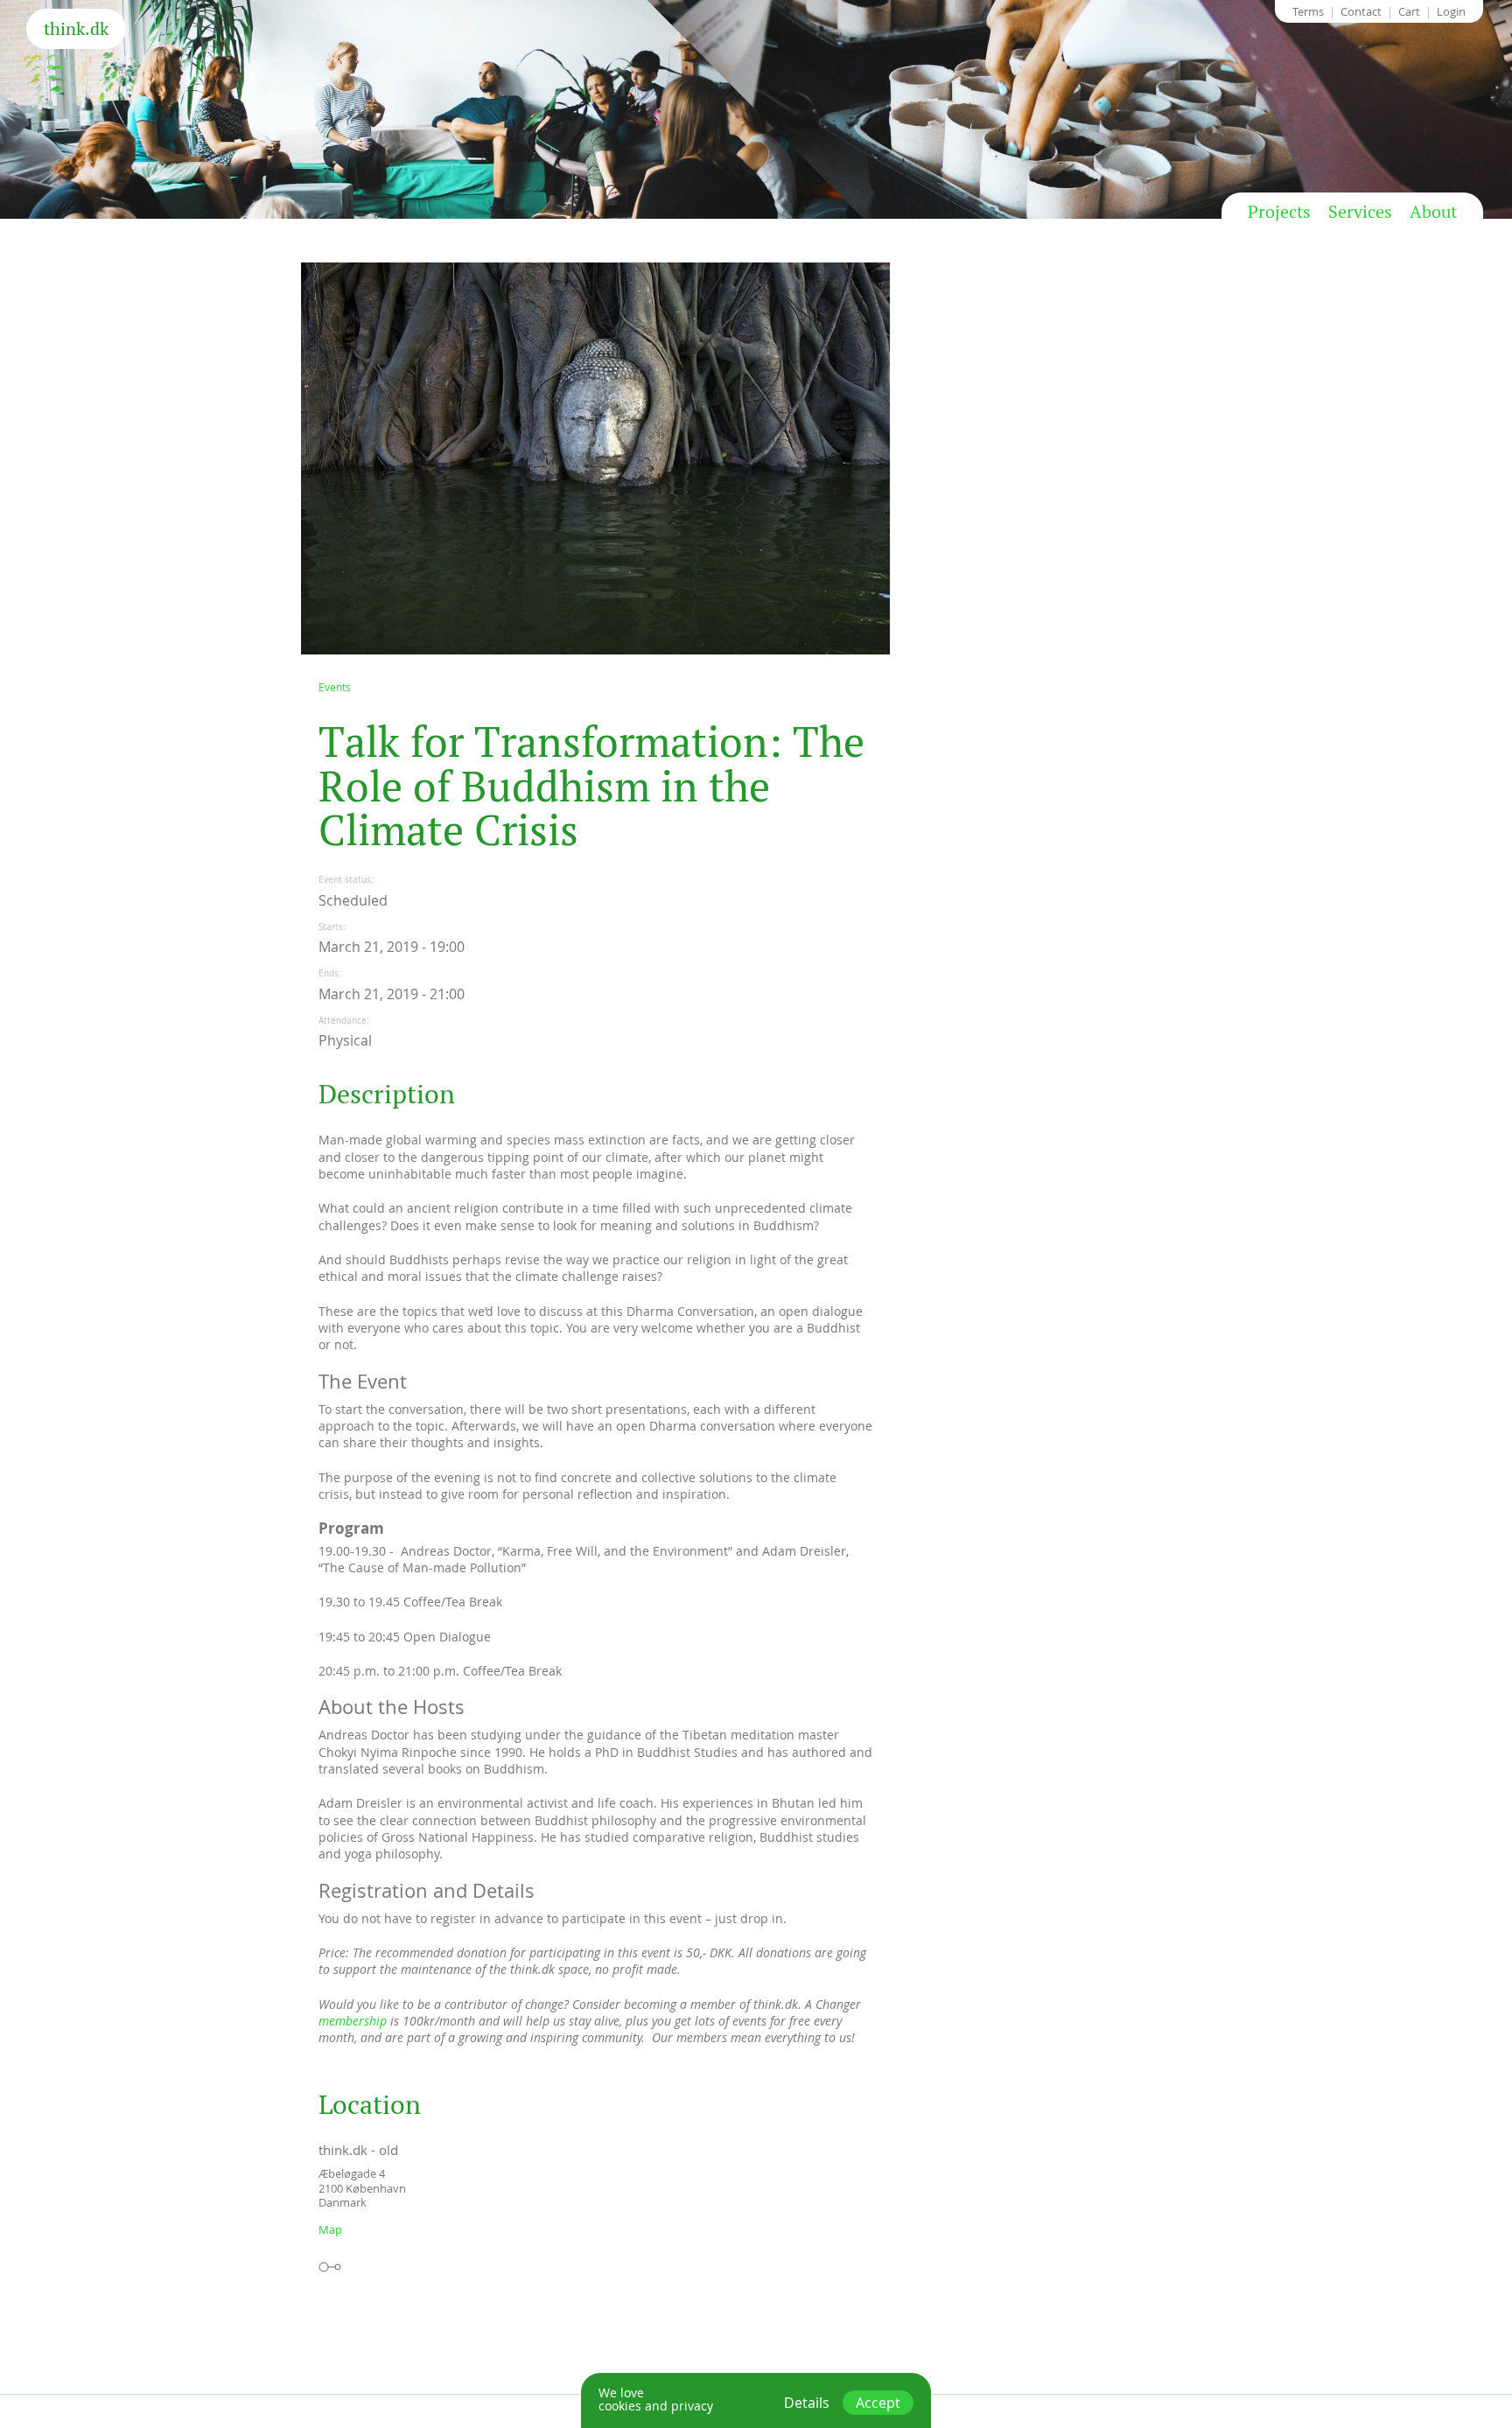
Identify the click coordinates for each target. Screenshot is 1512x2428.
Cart (1409, 11)
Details (807, 2403)
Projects (1279, 212)
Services (1360, 212)
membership (353, 2021)
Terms (1308, 11)
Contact (1361, 11)
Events (335, 687)
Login (1451, 11)
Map (330, 2229)
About (1433, 212)
